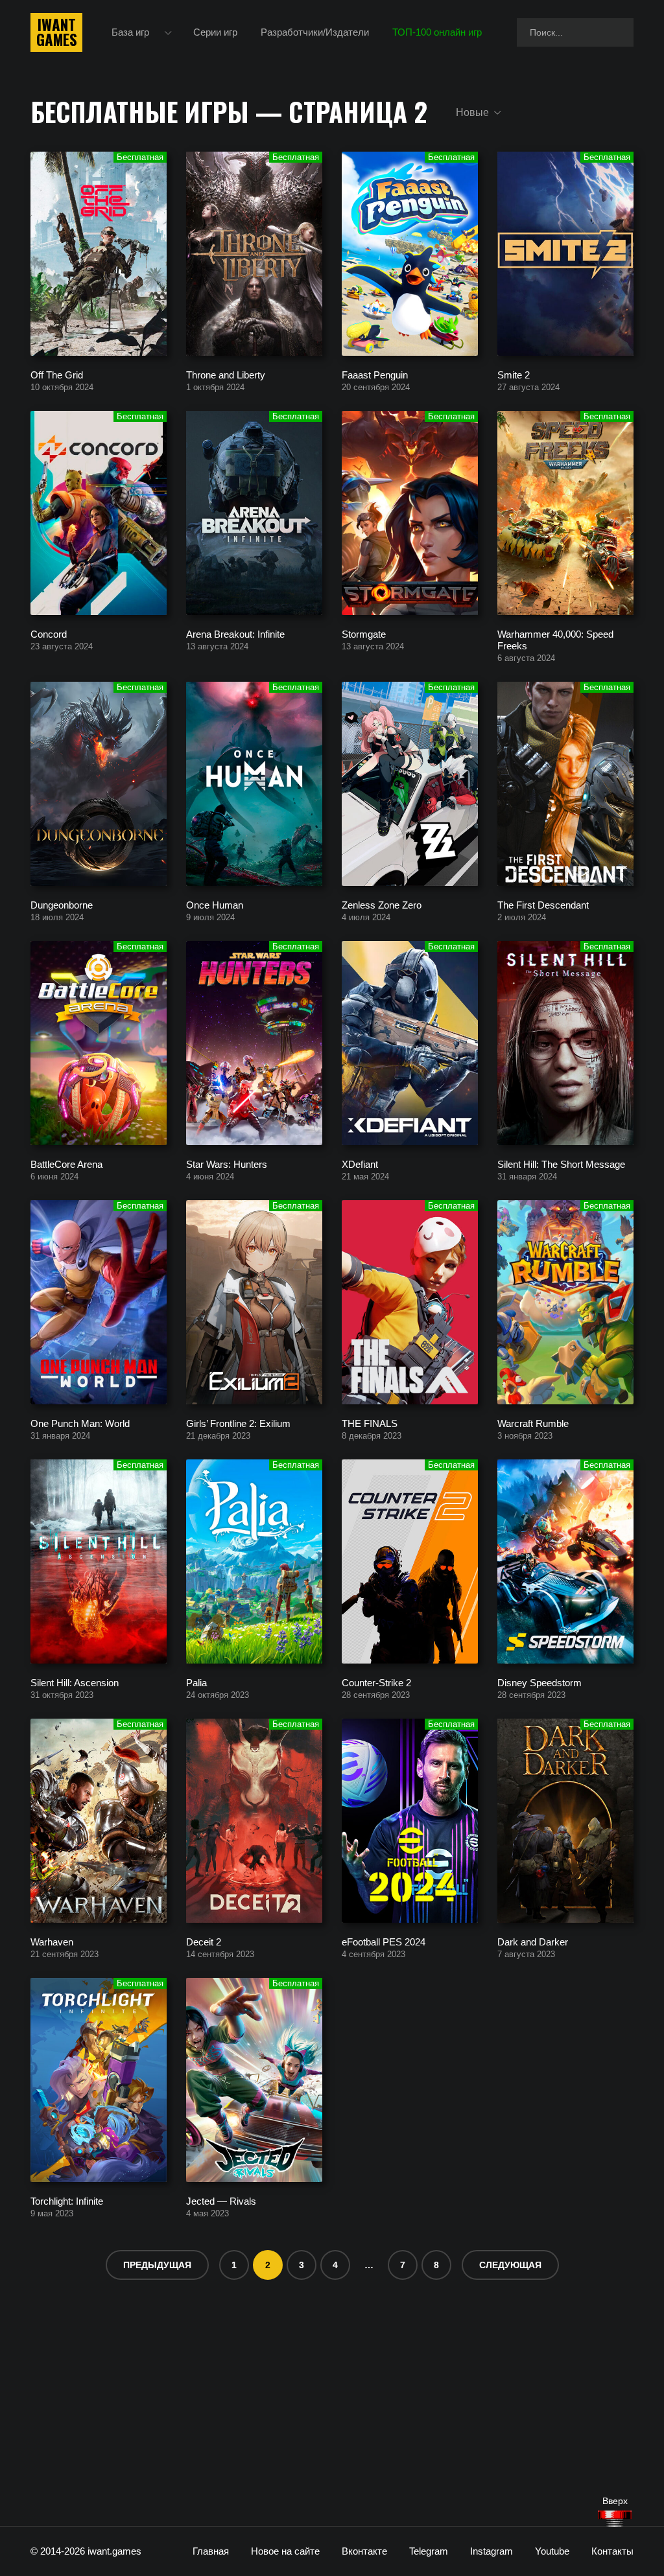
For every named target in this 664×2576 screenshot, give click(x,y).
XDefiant (360, 1164)
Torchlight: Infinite (67, 2200)
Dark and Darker (533, 1941)
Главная (211, 2551)
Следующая (510, 2265)
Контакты (612, 2551)
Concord (49, 633)
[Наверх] (615, 2519)
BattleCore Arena (66, 1164)
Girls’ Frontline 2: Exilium (238, 1423)
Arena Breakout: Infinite (235, 633)
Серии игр (215, 32)
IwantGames (56, 32)
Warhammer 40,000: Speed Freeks (555, 639)
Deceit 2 (204, 1941)
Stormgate (364, 633)
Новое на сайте (285, 2551)
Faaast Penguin (375, 374)
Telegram (429, 2551)
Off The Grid (57, 374)
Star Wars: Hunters (227, 1164)
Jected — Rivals (221, 2200)
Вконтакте (364, 2551)
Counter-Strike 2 (376, 1682)
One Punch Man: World (80, 1423)
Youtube (552, 2551)
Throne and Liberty (226, 374)
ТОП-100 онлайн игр (437, 32)
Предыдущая (157, 2265)
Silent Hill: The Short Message (561, 1164)
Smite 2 (514, 374)
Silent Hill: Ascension (75, 1682)
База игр (130, 32)
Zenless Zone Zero (382, 904)
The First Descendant (543, 904)
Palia (196, 1682)
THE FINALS (370, 1423)
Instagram (492, 2551)
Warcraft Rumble (533, 1423)
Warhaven (52, 1941)
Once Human (215, 904)
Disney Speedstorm (539, 1682)
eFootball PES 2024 (384, 1941)
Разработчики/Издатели (315, 32)
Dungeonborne (62, 904)
